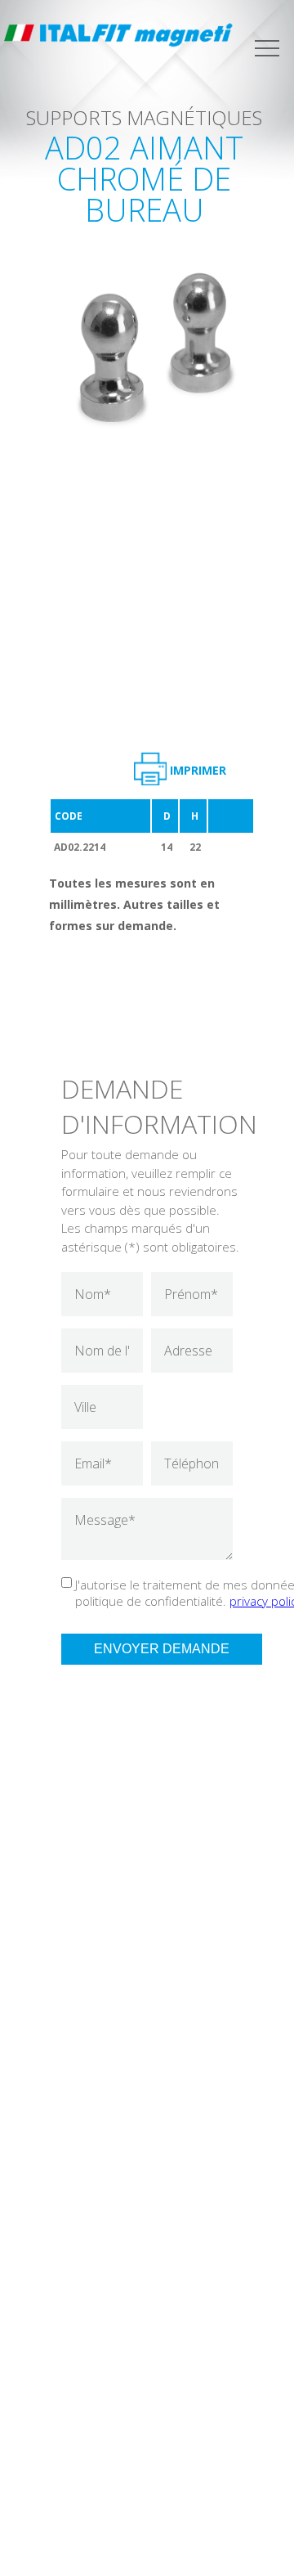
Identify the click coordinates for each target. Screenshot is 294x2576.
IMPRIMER (198, 770)
